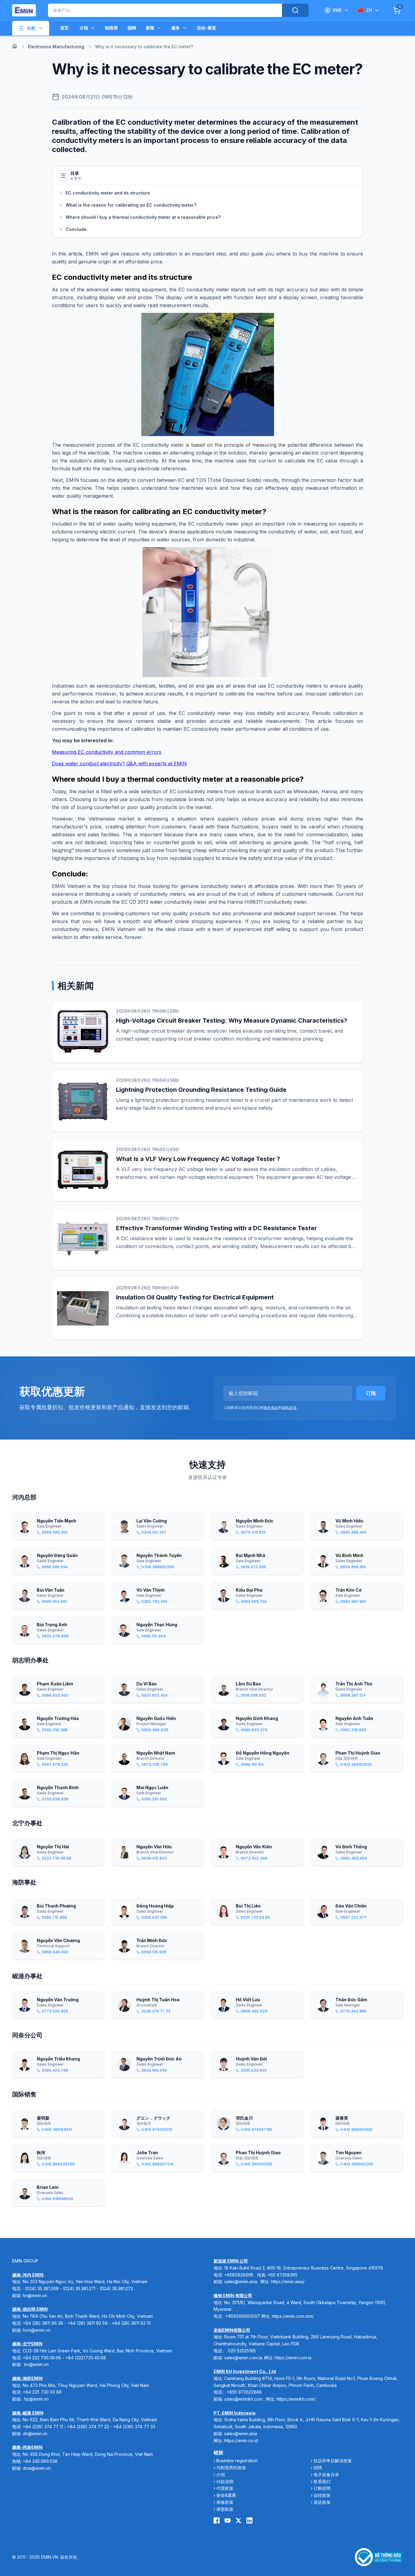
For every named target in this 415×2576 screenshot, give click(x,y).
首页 (64, 28)
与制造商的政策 (231, 2468)
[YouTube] (228, 2520)
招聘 (132, 28)
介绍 (84, 28)
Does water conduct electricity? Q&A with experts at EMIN (119, 763)
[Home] (15, 46)
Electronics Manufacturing (56, 47)
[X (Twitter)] (238, 2520)
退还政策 (322, 2502)
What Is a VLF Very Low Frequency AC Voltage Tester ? (198, 1159)
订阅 (371, 1393)
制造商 (111, 28)
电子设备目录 (326, 2474)
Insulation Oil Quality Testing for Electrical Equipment (195, 1297)
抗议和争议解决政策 (333, 2461)
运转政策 (322, 2495)
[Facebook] (217, 2520)
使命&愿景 (226, 2495)
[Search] (295, 10)
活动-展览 (206, 28)
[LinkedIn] (249, 2520)
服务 (176, 28)
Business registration (237, 2461)
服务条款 (271, 1408)
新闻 (150, 28)
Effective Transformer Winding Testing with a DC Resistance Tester (216, 1228)
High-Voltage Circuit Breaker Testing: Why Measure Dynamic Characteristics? (232, 1021)
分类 (31, 28)
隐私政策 (289, 1408)
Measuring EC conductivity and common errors (107, 752)
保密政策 (225, 2509)
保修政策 (225, 2502)
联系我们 (322, 2481)
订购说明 (322, 2488)
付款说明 (225, 2481)
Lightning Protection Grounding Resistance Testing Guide (201, 1090)
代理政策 (225, 2488)
